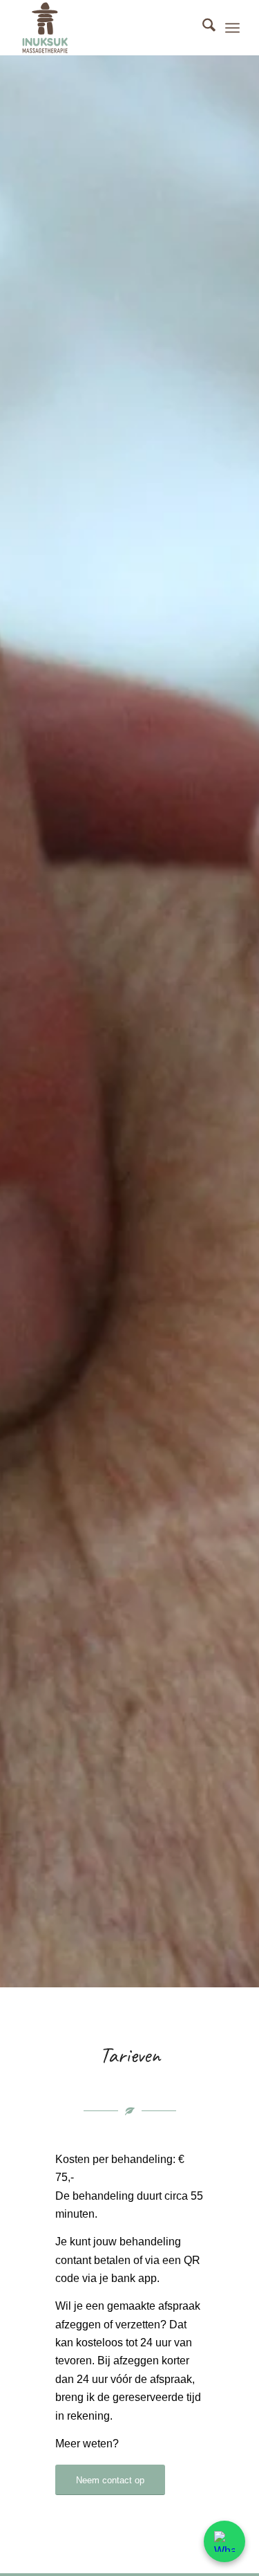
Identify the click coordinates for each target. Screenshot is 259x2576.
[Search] (202, 28)
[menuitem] (202, 28)
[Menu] (232, 28)
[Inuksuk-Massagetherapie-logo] (107, 28)
